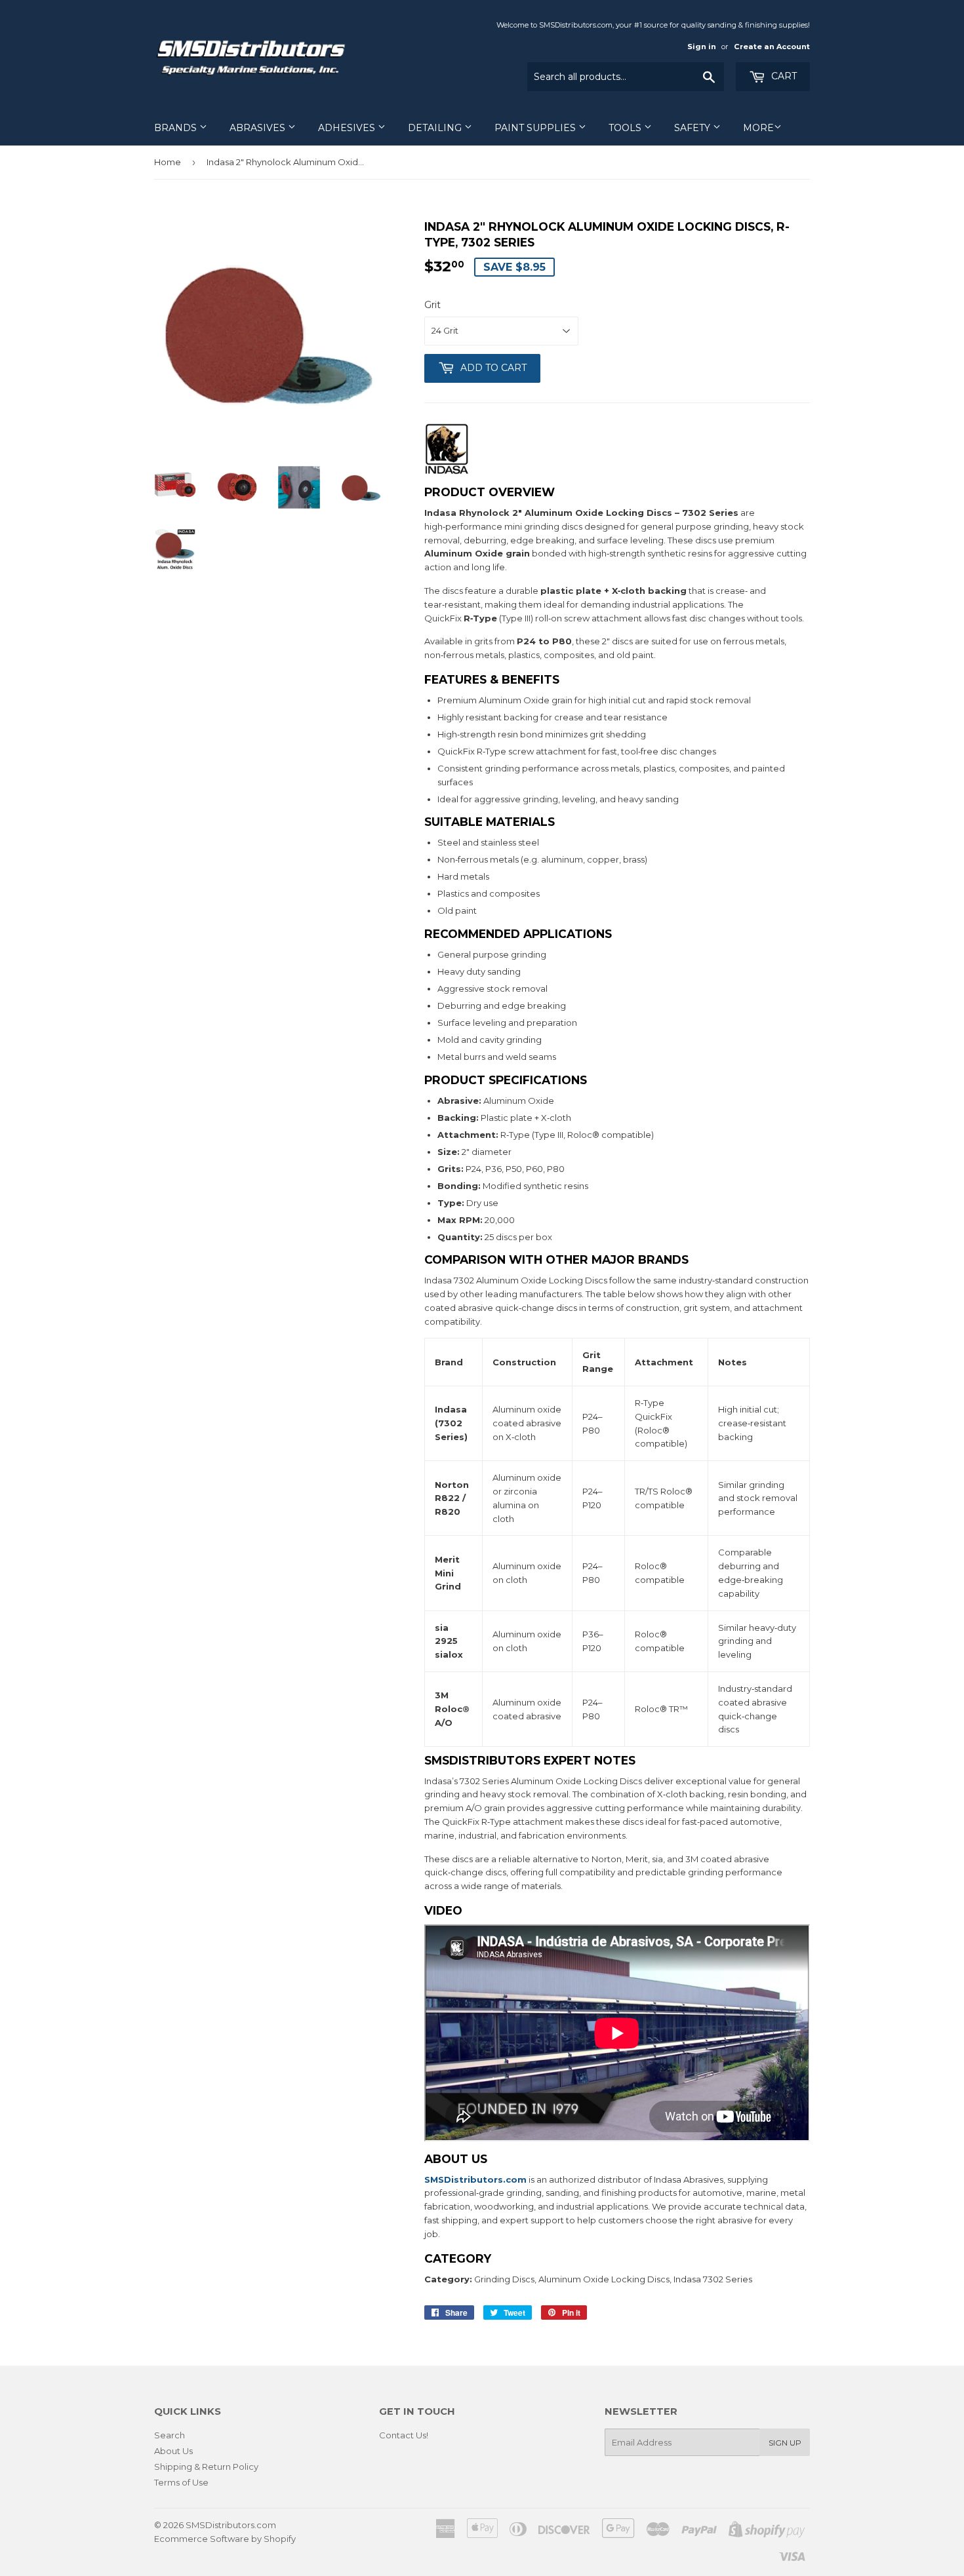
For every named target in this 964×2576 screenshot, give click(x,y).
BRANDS (177, 128)
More (758, 128)
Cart (783, 76)
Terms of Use (181, 2482)
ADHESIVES (348, 128)
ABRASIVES (259, 128)
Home (168, 162)
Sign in (702, 47)
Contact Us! (404, 2435)
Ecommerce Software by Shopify (225, 2539)
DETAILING (436, 128)
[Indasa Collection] (447, 472)
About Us (173, 2451)
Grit (432, 305)
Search (170, 2435)
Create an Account (772, 47)
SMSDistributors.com (231, 2525)
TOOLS (626, 128)
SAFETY (693, 128)
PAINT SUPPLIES (536, 128)
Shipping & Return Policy (206, 2467)
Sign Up (785, 2443)
